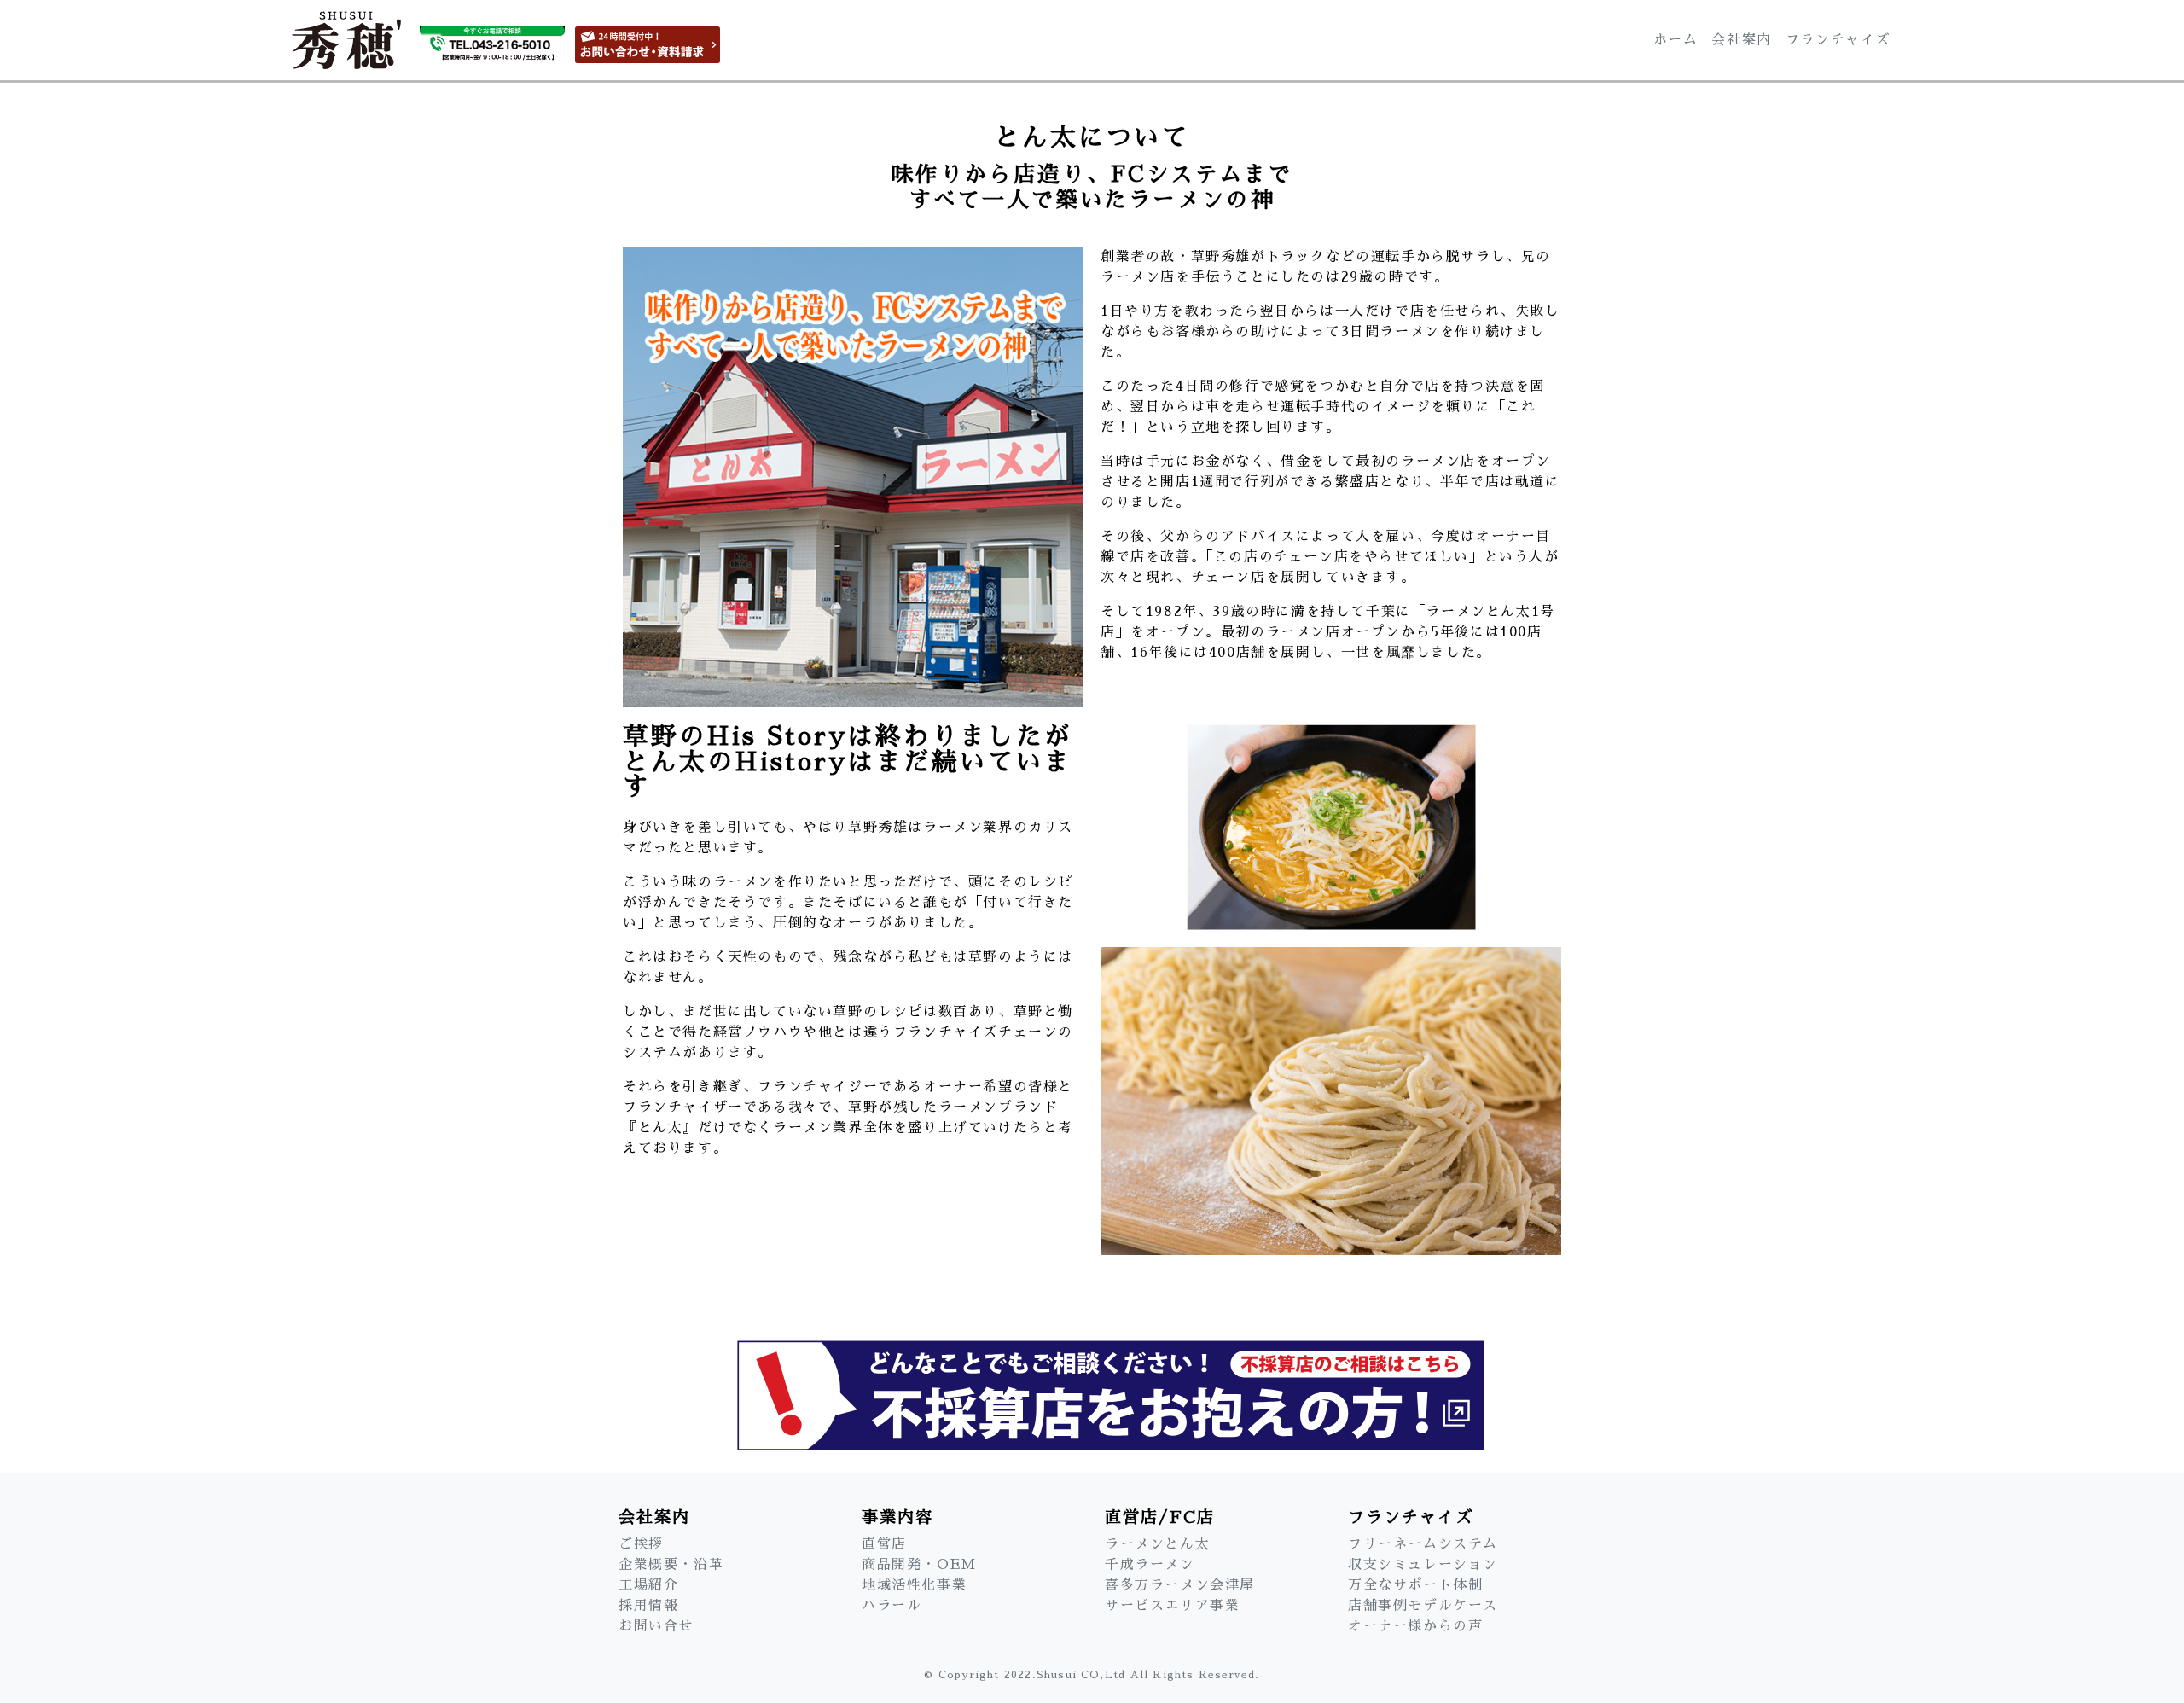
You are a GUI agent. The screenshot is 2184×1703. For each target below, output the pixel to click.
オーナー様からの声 (1415, 1626)
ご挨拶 (641, 1544)
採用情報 (648, 1606)
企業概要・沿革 (671, 1565)
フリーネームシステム (1423, 1544)
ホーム (1676, 40)
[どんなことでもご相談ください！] (1092, 1389)
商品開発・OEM (919, 1565)
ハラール (892, 1606)
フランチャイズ (1838, 40)
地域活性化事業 (914, 1585)
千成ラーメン (1150, 1565)
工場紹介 (648, 1585)
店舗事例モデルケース (1423, 1606)
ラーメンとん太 (1157, 1544)
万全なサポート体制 (1415, 1585)
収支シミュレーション (1423, 1565)
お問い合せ (656, 1626)
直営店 (884, 1544)
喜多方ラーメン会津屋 (1180, 1585)
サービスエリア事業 (1172, 1606)
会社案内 (1741, 40)
